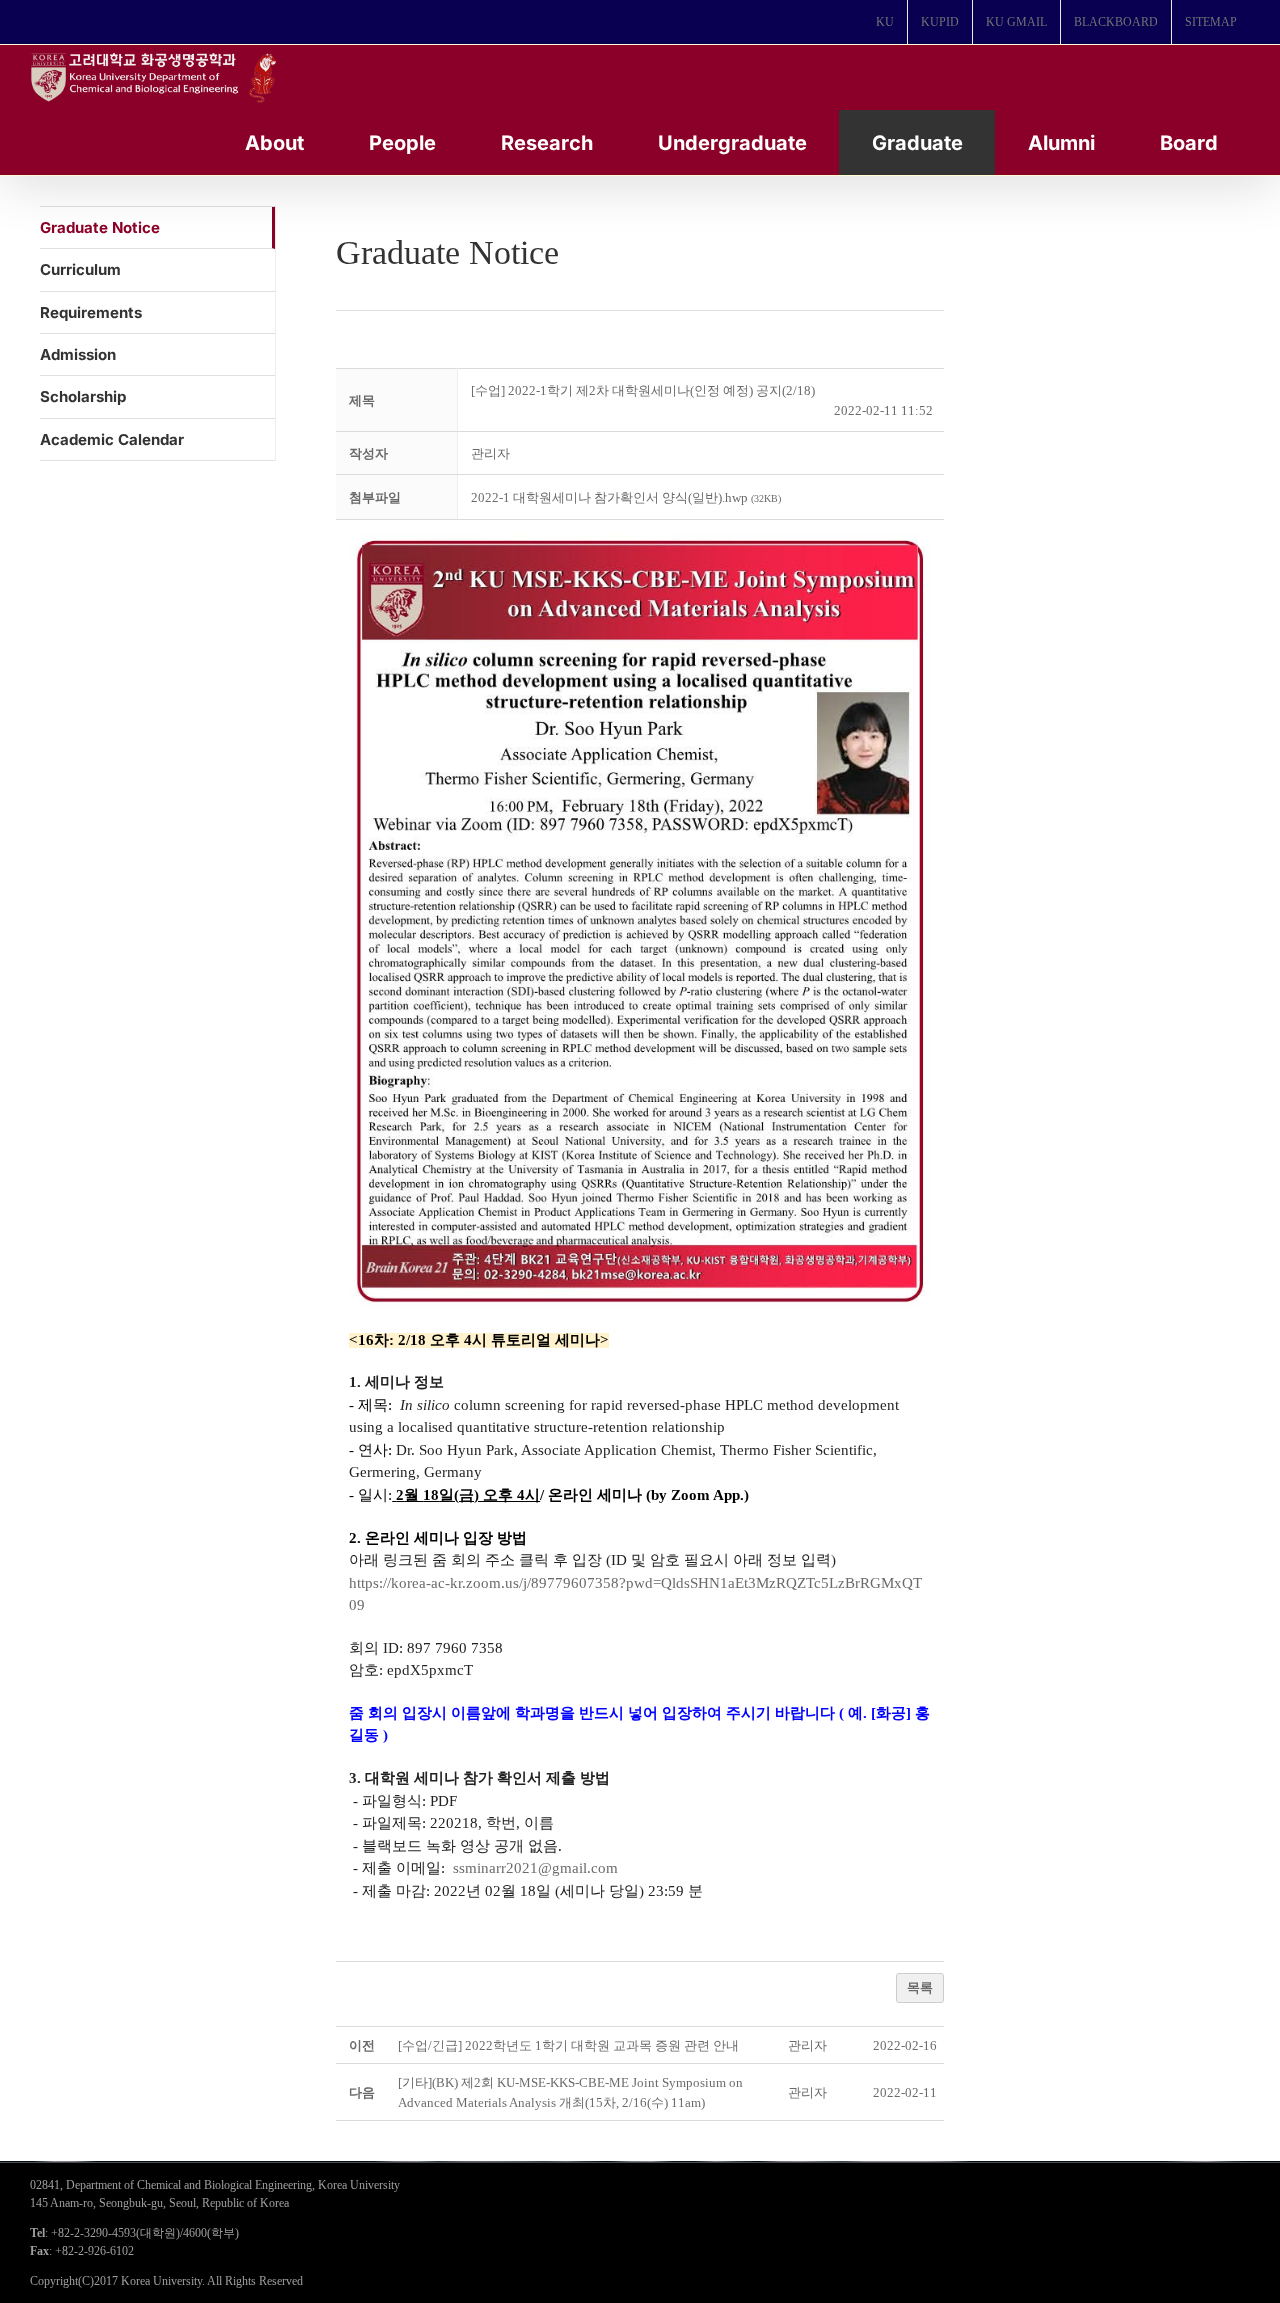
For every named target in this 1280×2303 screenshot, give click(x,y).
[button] (490, 453)
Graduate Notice (100, 227)
